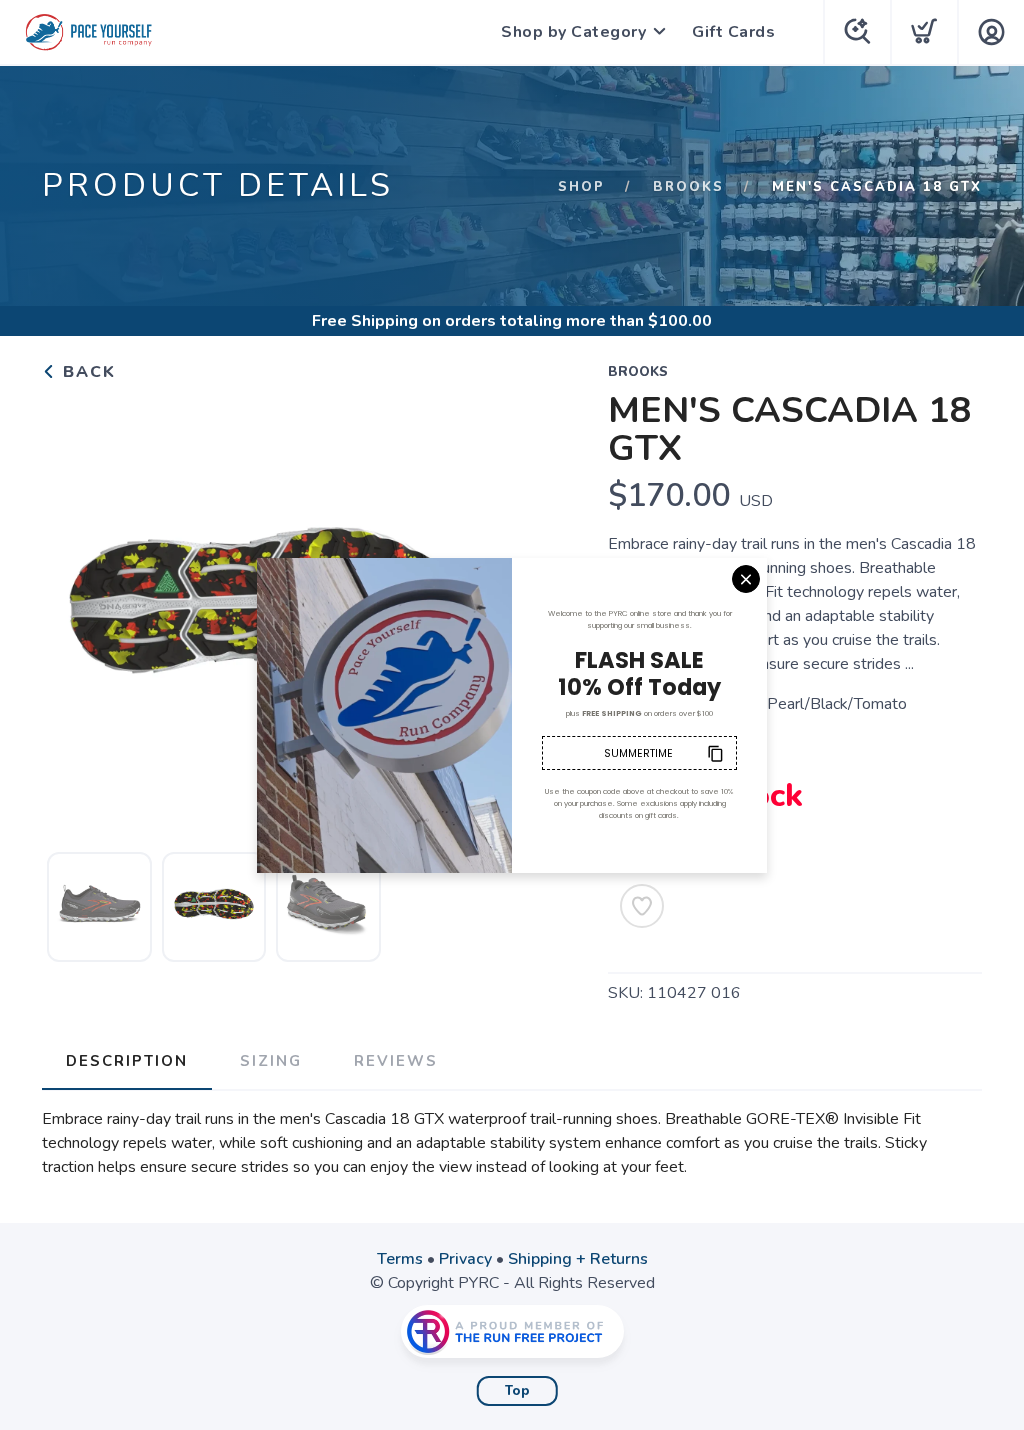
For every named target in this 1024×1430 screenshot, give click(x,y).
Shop (581, 187)
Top (517, 1391)
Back (86, 372)
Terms (400, 1259)
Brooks (688, 187)
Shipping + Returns (578, 1259)
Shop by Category (573, 32)
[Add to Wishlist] (642, 906)
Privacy (465, 1259)
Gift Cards (733, 32)
